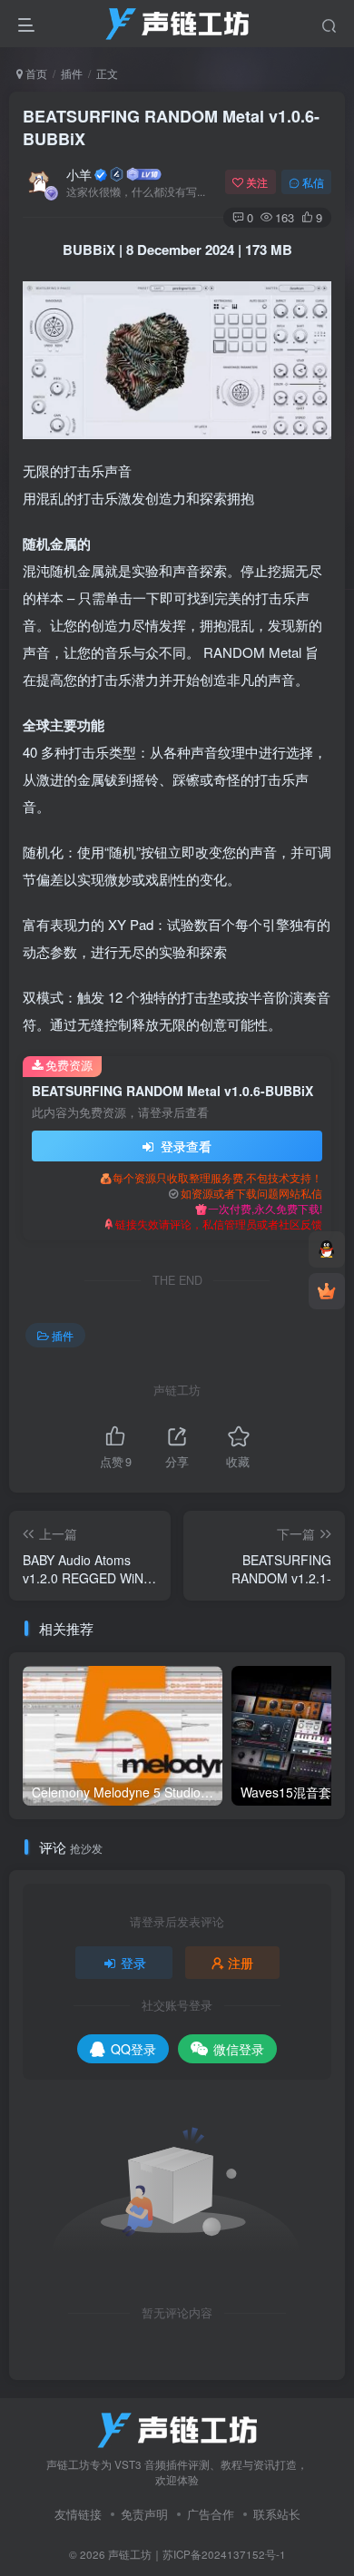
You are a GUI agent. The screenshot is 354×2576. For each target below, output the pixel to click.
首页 (35, 73)
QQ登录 (133, 2049)
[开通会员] (327, 1291)
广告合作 (211, 2514)
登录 (133, 1963)
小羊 (79, 174)
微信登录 (239, 2049)
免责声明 (144, 2514)
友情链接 (78, 2514)
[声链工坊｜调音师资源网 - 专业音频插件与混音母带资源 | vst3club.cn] (177, 2429)
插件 (72, 73)
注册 (241, 1963)
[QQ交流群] (327, 1249)
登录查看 (184, 1146)
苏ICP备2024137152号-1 (224, 2554)
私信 (313, 182)
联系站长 (277, 2514)
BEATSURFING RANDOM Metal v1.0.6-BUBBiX (171, 127)
